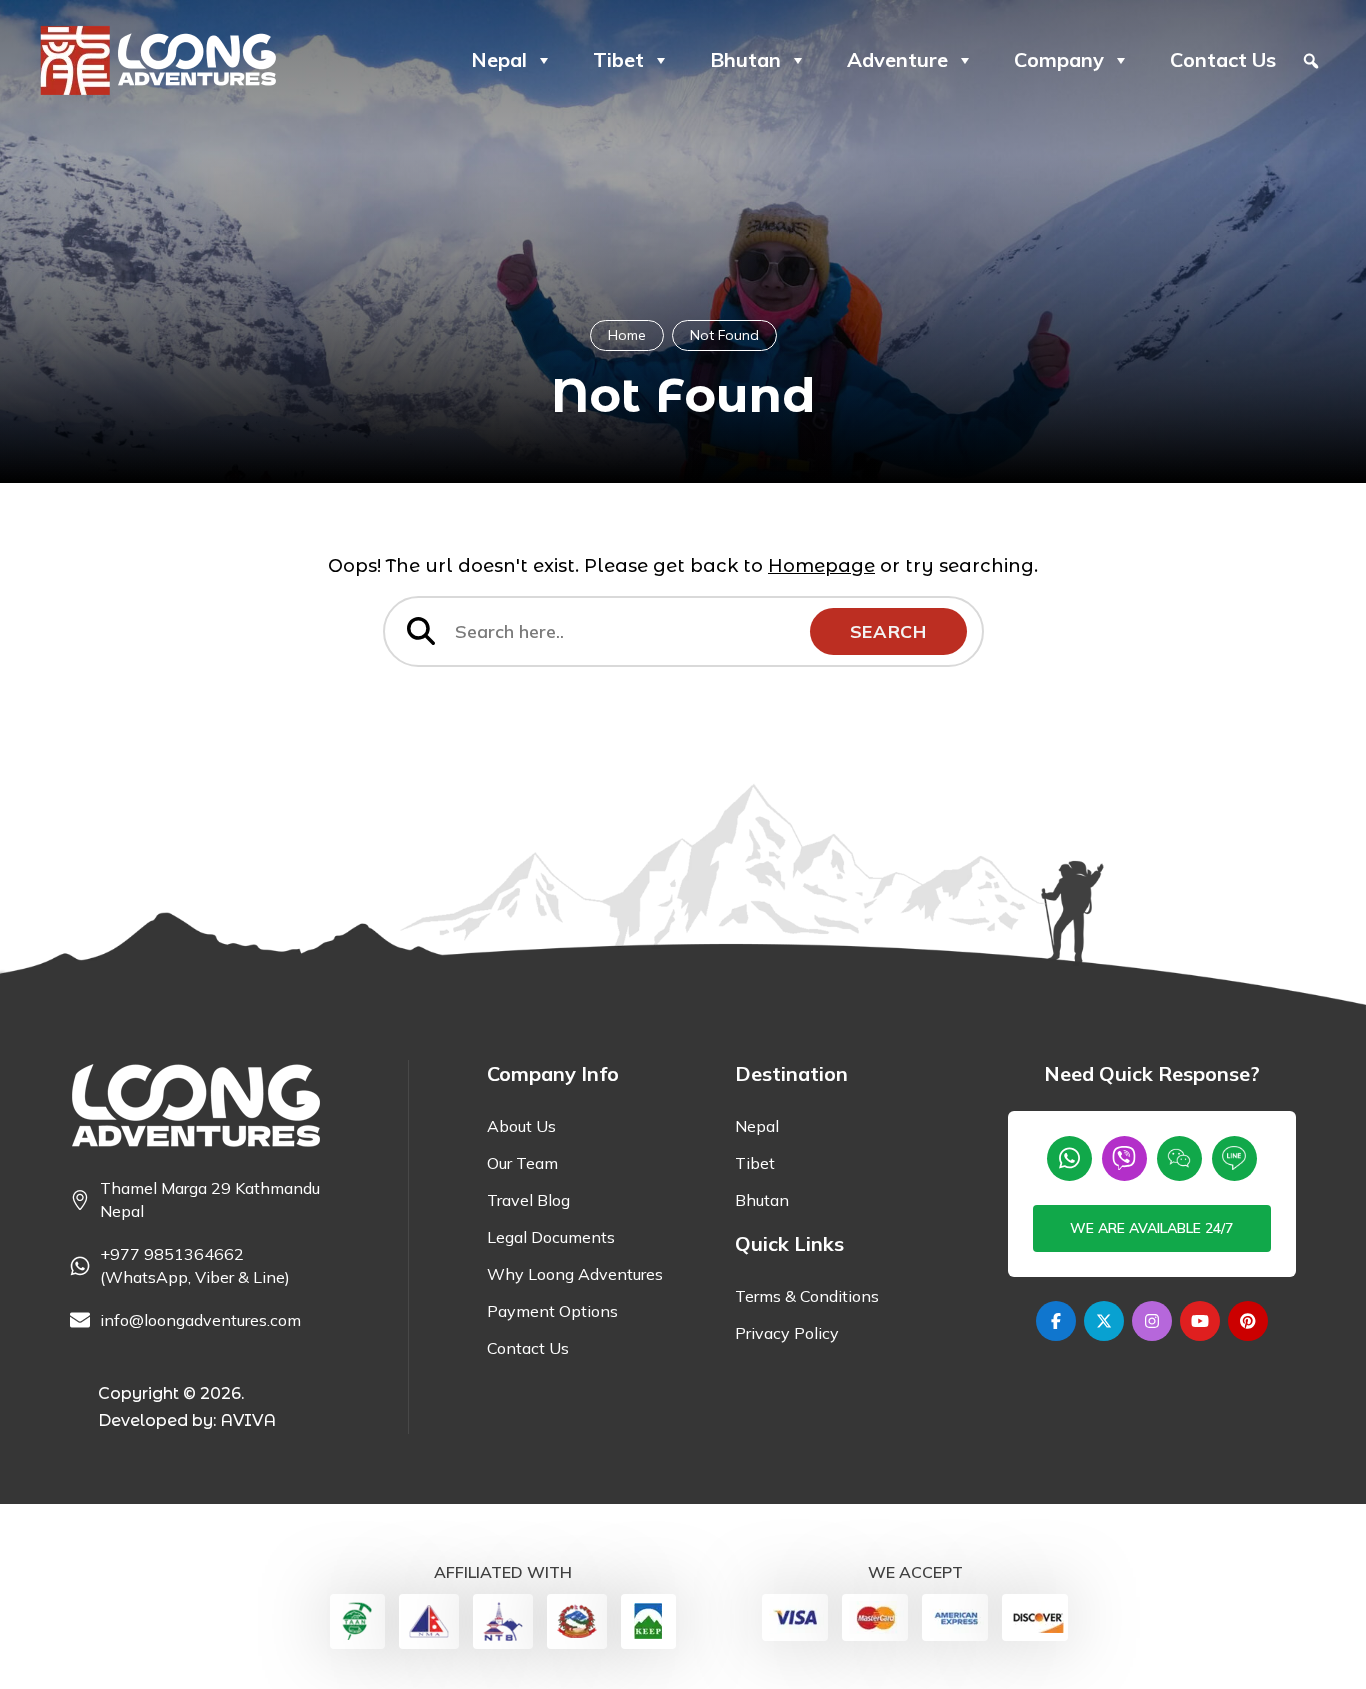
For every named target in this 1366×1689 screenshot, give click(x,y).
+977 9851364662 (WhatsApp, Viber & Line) (195, 1265)
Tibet (618, 59)
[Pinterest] (1248, 1321)
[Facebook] (1056, 1321)
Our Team (522, 1163)
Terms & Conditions (807, 1296)
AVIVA (248, 1420)
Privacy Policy (787, 1333)
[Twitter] (1104, 1321)
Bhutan (745, 59)
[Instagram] (1152, 1321)
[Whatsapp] (1069, 1158)
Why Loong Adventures (575, 1274)
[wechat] (1179, 1158)
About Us (521, 1126)
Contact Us (1223, 59)
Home (627, 335)
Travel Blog (528, 1200)
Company (1059, 59)
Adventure (897, 59)
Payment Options (552, 1311)
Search (888, 631)
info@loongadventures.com (200, 1320)
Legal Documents (551, 1237)
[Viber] (1124, 1158)
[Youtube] (1200, 1321)
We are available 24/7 (1151, 1228)
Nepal (499, 59)
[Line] (1234, 1158)
